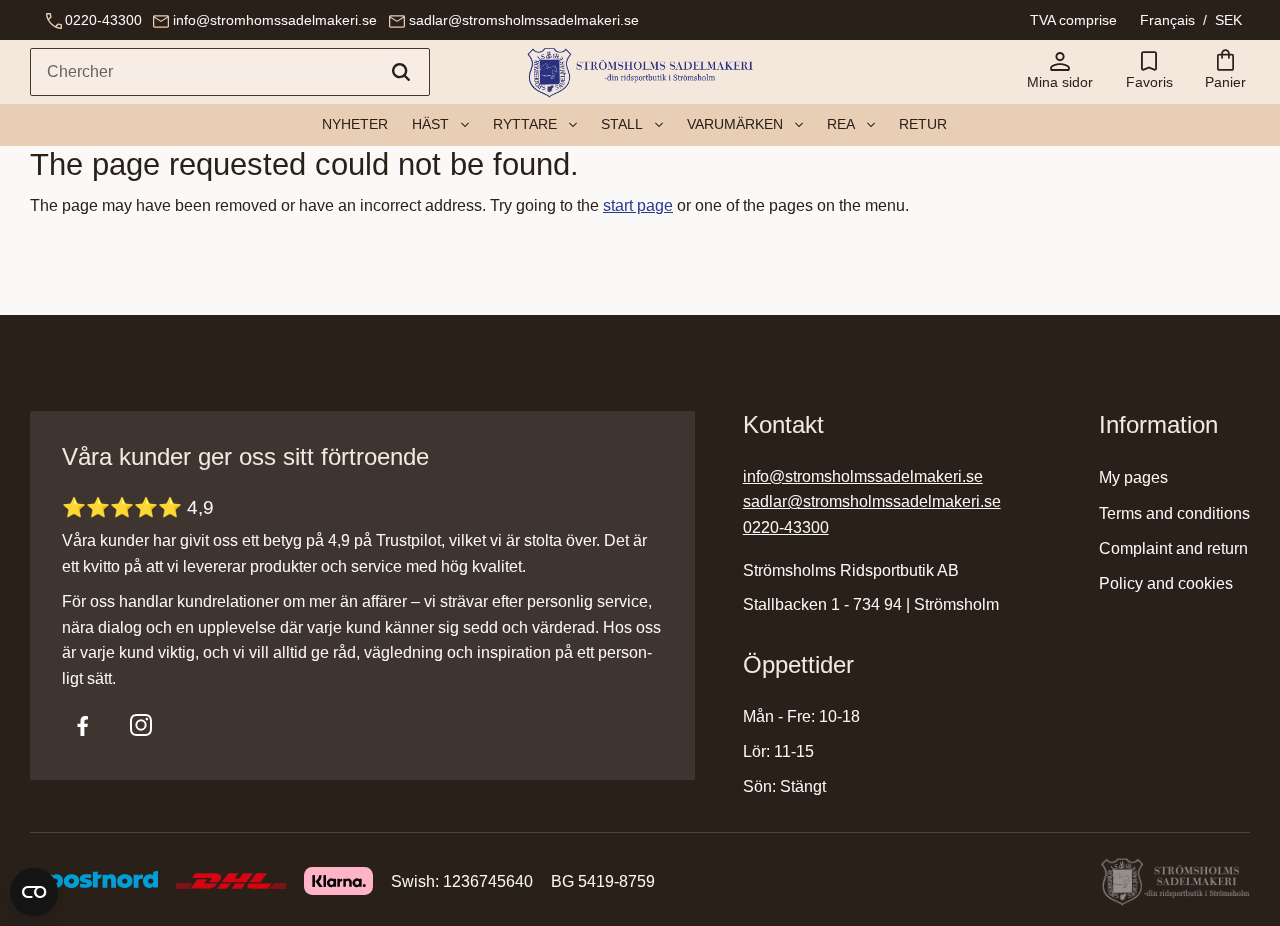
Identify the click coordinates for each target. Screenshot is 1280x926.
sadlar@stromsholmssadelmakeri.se (524, 20)
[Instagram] (141, 725)
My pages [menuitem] (1133, 477)
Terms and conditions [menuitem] (1174, 513)
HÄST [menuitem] (430, 124)
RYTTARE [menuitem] (525, 124)
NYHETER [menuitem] (355, 124)
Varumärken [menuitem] (735, 124)
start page (638, 205)
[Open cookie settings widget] (34, 892)
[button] (1149, 72)
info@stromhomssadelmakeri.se (275, 20)
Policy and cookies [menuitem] (1166, 583)
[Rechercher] (401, 72)
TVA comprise (1073, 20)
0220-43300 (103, 20)
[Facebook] (83, 725)
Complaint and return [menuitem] (1173, 548)
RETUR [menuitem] (923, 124)
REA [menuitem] (841, 124)
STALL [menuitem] (622, 124)
